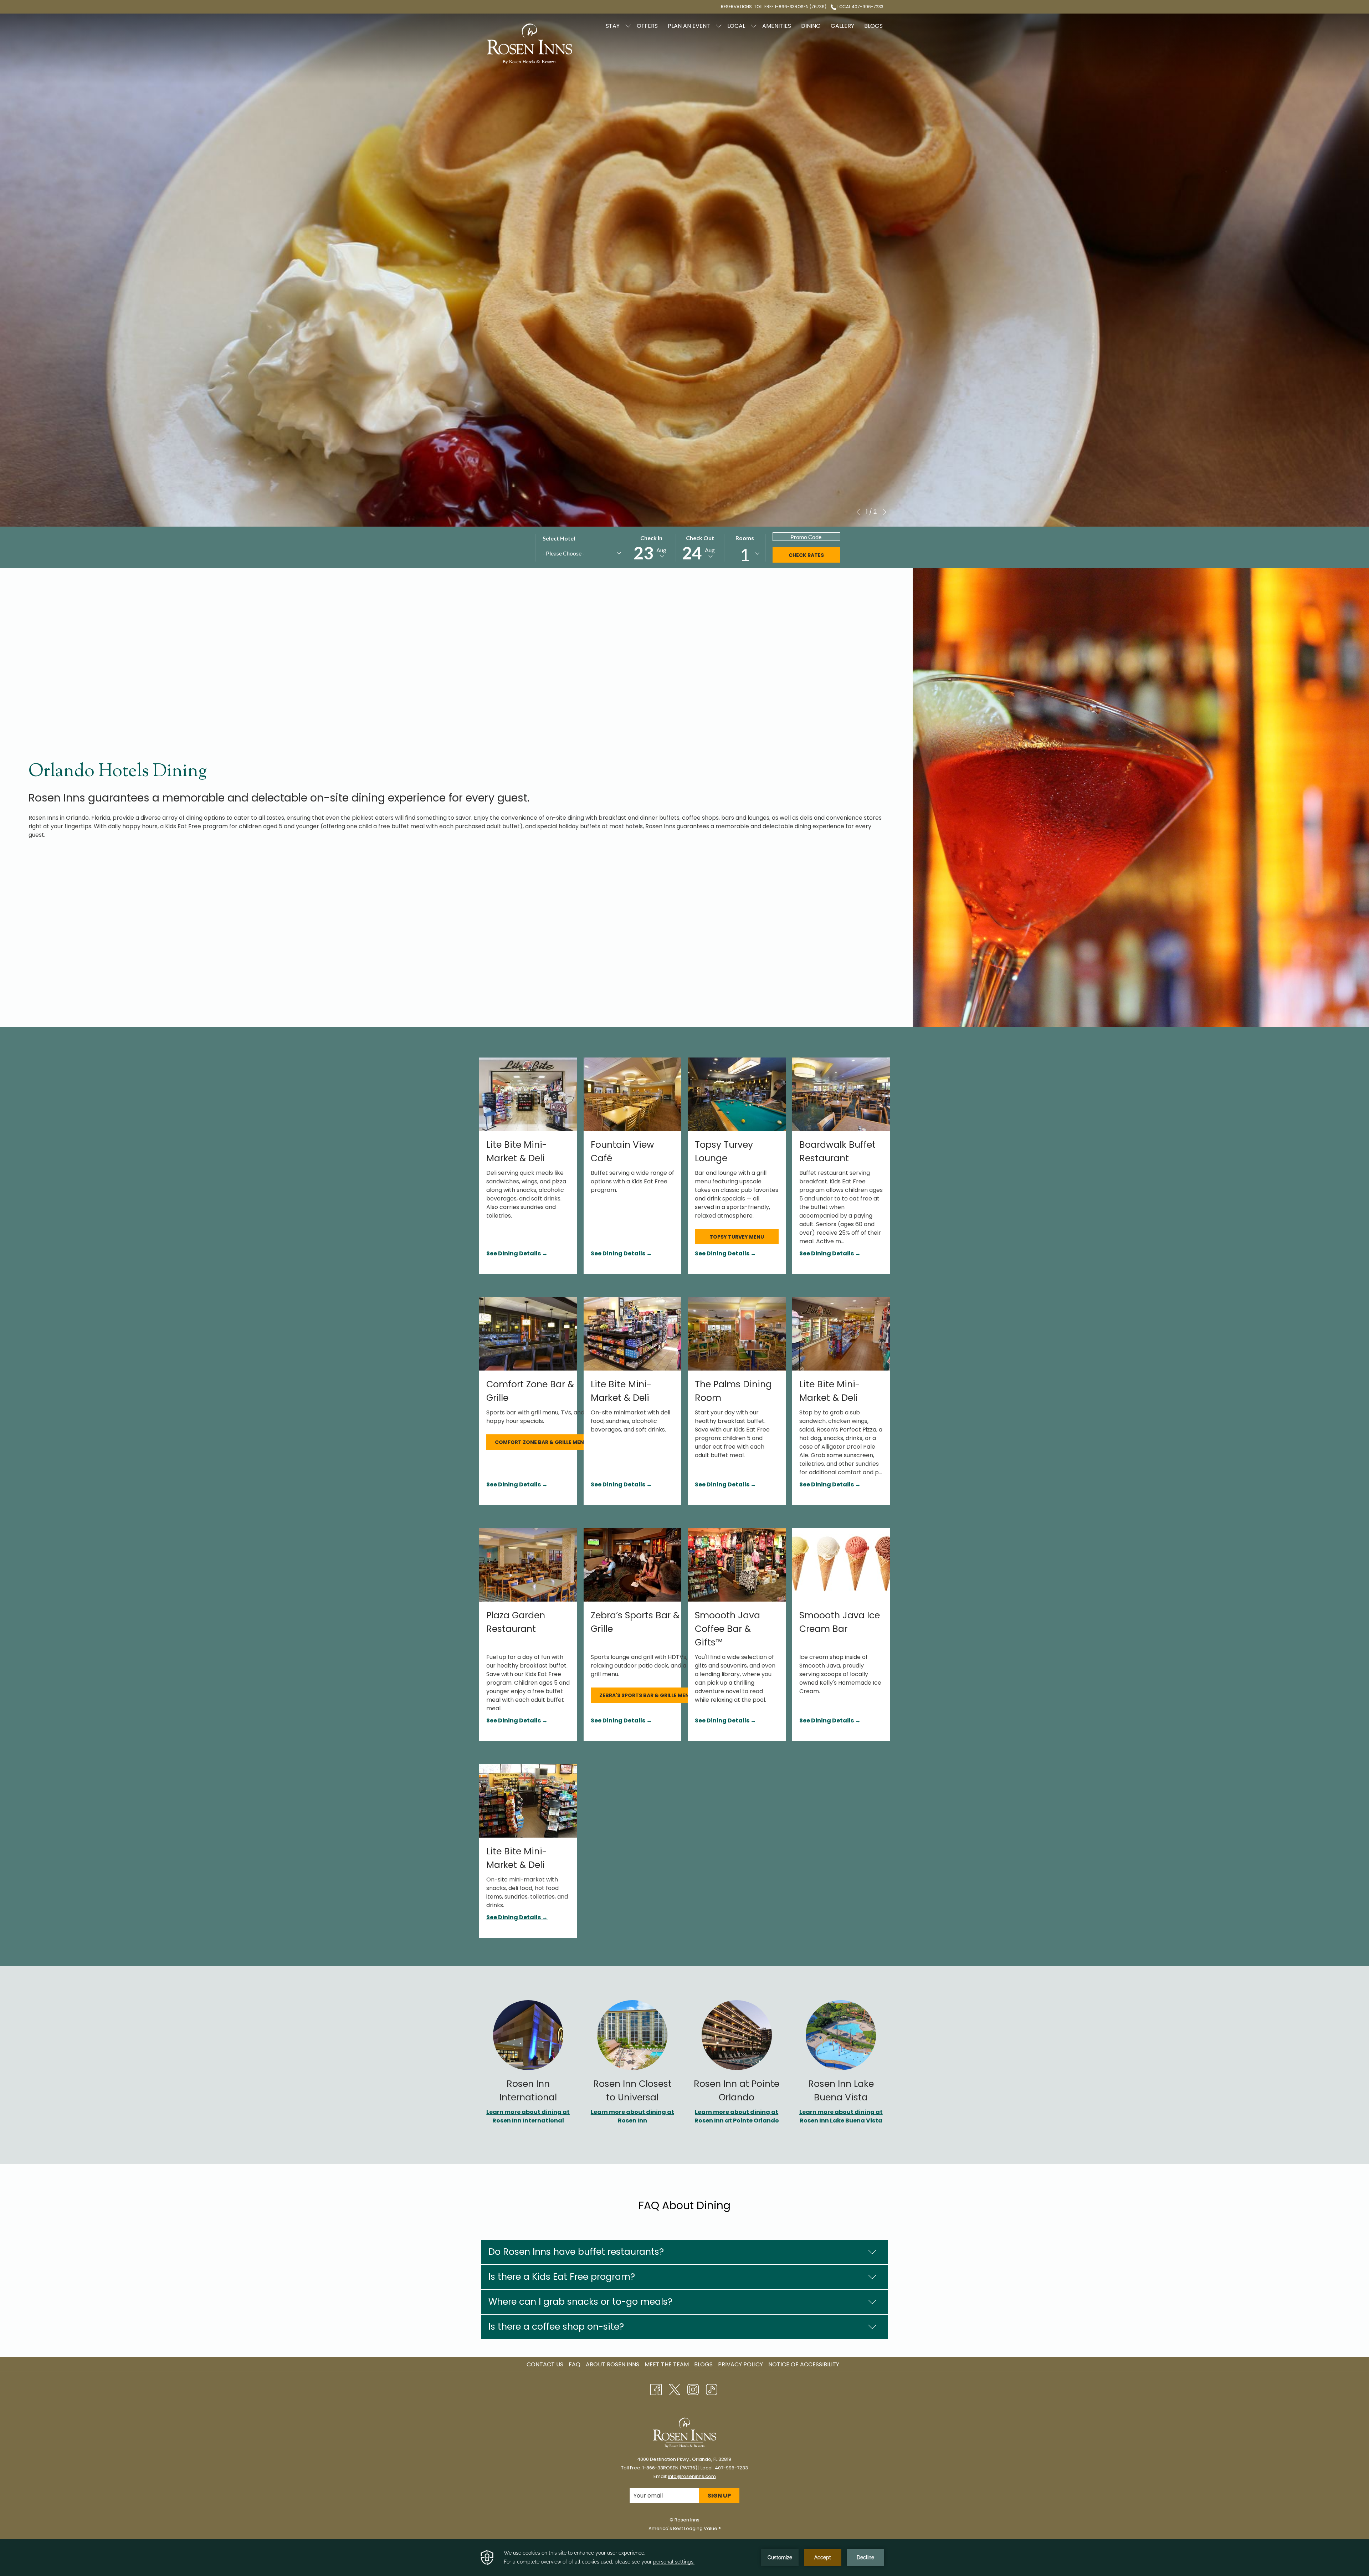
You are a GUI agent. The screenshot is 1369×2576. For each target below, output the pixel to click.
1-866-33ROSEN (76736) (670, 2468)
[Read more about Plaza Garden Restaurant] (528, 1565)
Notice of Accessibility (804, 2364)
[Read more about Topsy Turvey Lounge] (737, 1094)
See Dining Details (514, 1253)
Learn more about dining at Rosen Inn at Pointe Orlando (737, 2116)
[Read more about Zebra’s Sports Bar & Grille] (633, 1565)
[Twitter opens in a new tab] (675, 2389)
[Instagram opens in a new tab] (693, 2389)
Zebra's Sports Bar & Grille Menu (646, 1695)
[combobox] (581, 554)
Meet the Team (667, 2364)
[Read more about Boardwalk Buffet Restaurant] (841, 1094)
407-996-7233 (731, 2468)
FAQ (575, 2364)
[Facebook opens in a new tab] (656, 2389)
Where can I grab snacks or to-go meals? (580, 2302)
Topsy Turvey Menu (737, 1237)
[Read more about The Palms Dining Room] (737, 1334)
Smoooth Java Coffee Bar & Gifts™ (727, 1629)
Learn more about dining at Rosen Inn (632, 2116)
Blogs (703, 2364)
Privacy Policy (740, 2364)
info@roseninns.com (692, 2476)
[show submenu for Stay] (628, 26)
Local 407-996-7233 (860, 7)
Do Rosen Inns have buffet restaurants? (576, 2252)
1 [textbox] (745, 555)
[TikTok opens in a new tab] (712, 2389)
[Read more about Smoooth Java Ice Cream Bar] (841, 1565)
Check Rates (806, 555)
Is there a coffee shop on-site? (556, 2327)
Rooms (745, 538)
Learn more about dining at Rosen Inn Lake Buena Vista (841, 2116)
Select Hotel (559, 538)
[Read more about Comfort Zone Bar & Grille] (528, 1334)
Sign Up (719, 2496)
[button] (651, 548)
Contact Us (545, 2364)
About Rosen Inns (612, 2364)
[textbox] (576, 553)
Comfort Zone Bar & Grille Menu (541, 1442)
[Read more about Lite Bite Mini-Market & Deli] (528, 1094)
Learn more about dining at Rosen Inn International (528, 2116)
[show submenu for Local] (754, 26)
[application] (684, 2557)
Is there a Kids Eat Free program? (562, 2277)
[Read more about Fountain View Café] (633, 1094)
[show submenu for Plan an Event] (719, 26)
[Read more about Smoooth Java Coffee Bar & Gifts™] (737, 1565)
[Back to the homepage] (529, 44)
